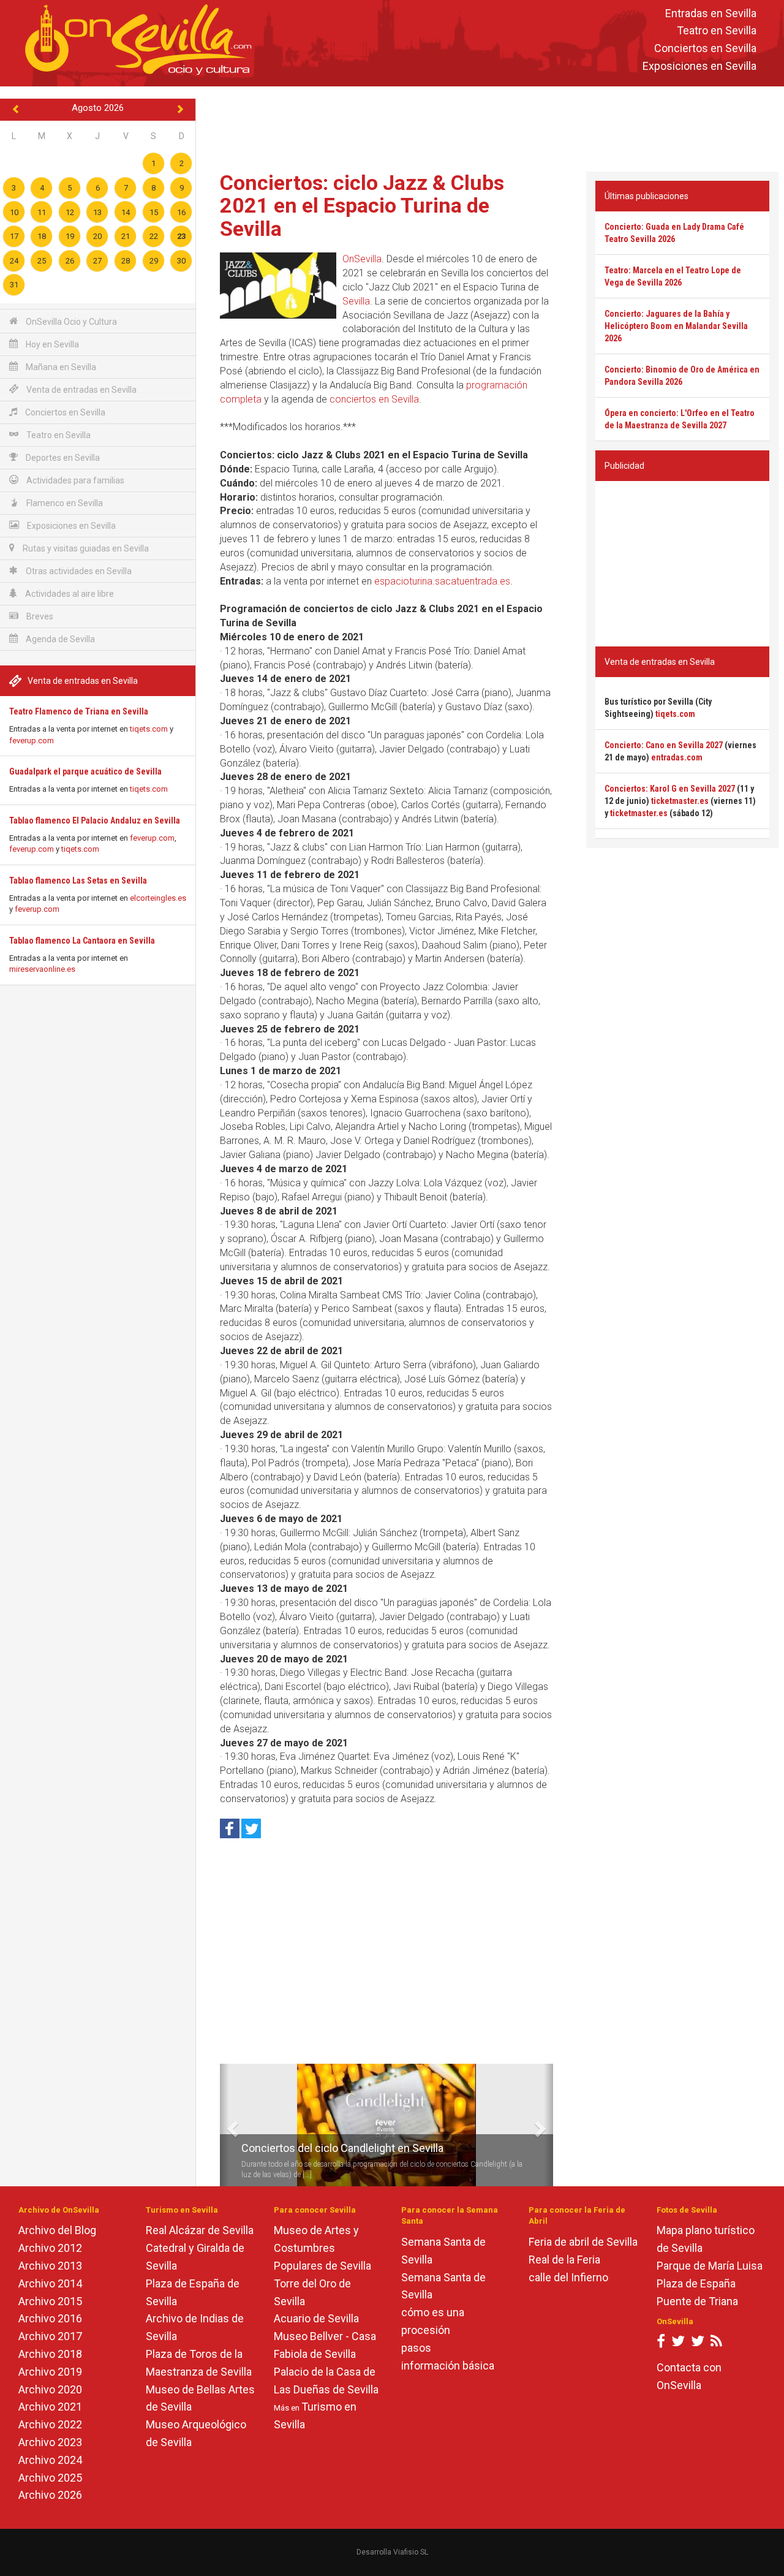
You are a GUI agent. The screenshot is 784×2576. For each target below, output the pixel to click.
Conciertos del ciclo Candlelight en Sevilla (342, 2148)
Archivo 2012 (50, 2248)
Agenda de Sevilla (59, 639)
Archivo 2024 (50, 2460)
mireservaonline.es (42, 969)
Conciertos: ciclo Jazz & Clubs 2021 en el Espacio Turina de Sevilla (362, 206)
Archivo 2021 (50, 2407)
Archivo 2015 (50, 2301)
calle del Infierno (568, 2277)
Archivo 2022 (50, 2424)
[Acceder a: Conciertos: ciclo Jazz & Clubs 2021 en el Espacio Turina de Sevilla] (278, 286)
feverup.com (32, 741)
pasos (416, 2348)
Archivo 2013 (50, 2266)
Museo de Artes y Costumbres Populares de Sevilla (322, 2248)
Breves (39, 616)
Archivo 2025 (50, 2478)
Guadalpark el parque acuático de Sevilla (85, 771)
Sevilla (356, 301)
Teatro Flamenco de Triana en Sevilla (79, 711)
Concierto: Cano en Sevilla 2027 (664, 745)
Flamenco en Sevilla (64, 503)
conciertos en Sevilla (374, 399)
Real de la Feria (564, 2260)
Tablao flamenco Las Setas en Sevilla (78, 881)
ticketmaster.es (680, 801)
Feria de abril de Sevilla (583, 2242)
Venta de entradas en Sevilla (81, 390)
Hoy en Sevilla (51, 344)
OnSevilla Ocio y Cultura (70, 322)
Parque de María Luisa (710, 2266)
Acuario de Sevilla (316, 2318)
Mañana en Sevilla (60, 367)
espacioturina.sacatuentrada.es (442, 581)
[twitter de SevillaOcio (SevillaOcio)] (698, 2343)
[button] (224, 2125)
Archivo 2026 (50, 2495)
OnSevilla (362, 259)
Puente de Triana (697, 2301)
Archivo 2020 (50, 2389)
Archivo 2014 (50, 2283)
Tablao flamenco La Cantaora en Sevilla (82, 941)
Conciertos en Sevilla (705, 49)
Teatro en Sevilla (717, 31)
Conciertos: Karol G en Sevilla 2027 (670, 789)
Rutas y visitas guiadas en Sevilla (85, 548)
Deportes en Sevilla (62, 458)
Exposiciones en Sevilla (699, 66)
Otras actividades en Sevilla (78, 571)
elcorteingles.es (158, 898)
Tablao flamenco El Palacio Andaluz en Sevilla (95, 820)
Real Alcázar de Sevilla (200, 2230)
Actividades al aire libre (69, 594)
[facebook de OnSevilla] (661, 2343)
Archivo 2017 (50, 2336)
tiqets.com (149, 729)
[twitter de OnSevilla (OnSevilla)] (678, 2343)
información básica (448, 2366)
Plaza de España (696, 2283)
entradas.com (677, 757)
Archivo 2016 (50, 2318)
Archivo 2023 (50, 2442)
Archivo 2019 (50, 2372)
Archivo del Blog (57, 2230)
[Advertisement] (490, 126)
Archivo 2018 (50, 2354)
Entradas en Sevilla (711, 13)
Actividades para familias (74, 480)
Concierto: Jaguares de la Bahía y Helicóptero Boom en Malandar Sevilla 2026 (676, 326)
